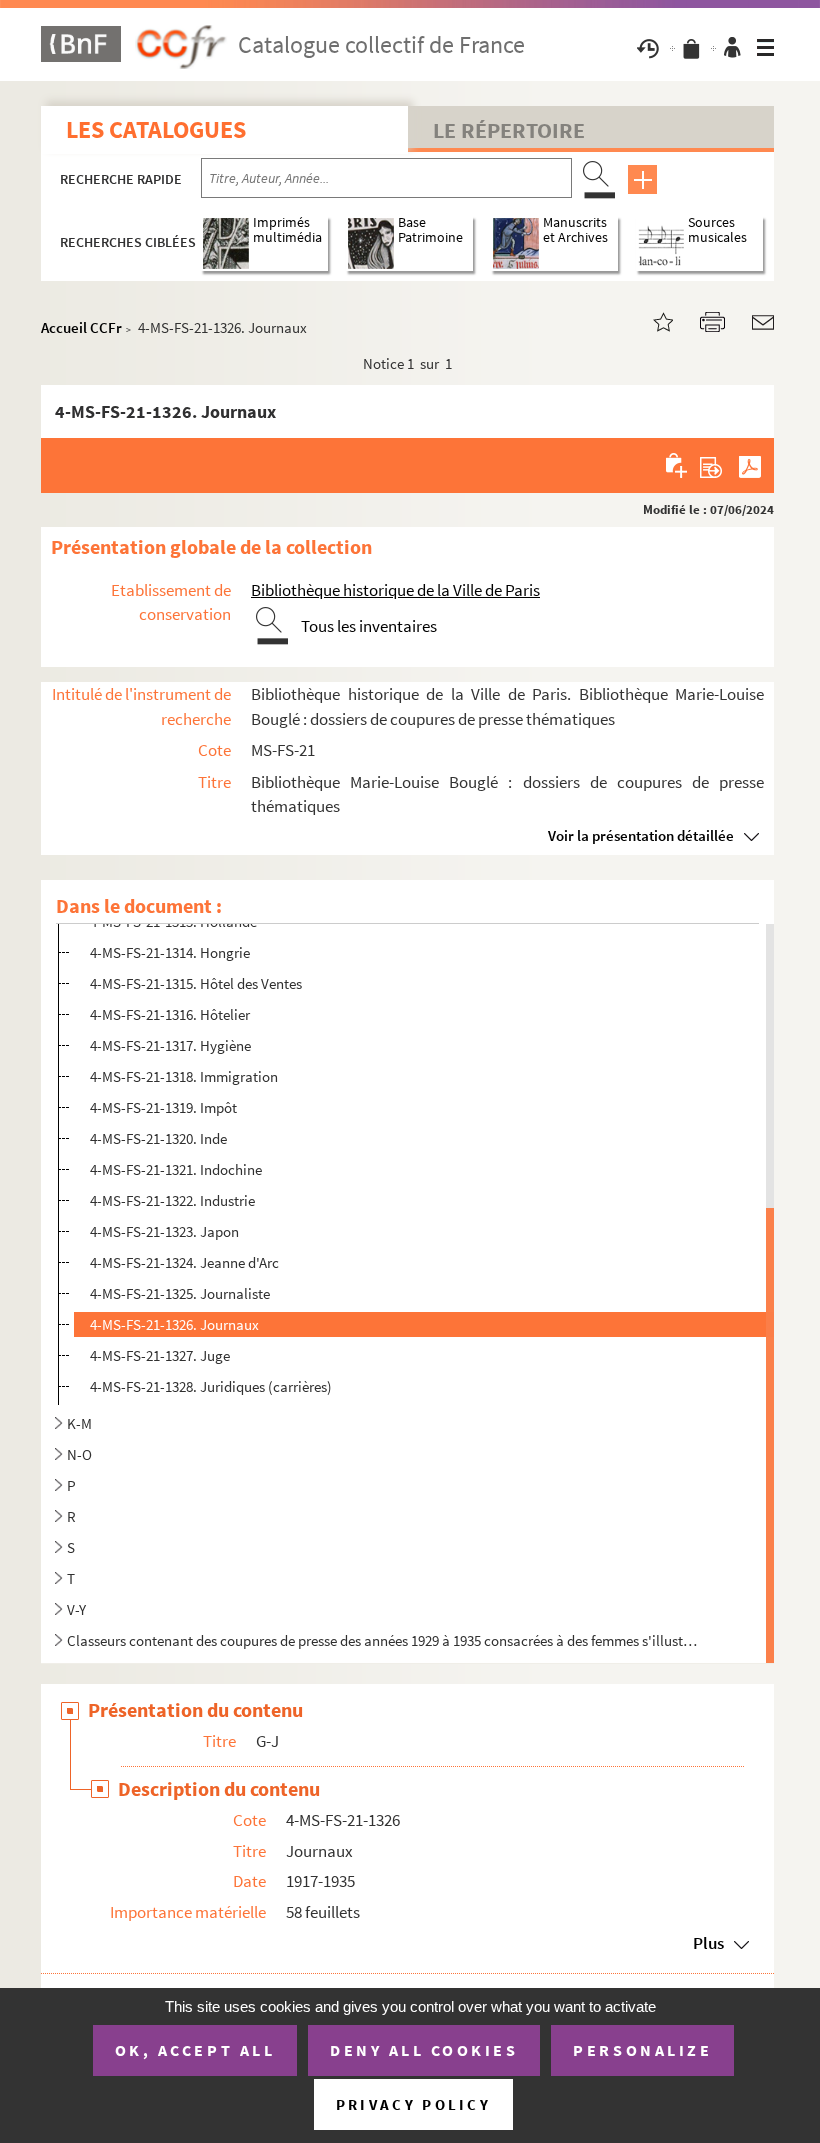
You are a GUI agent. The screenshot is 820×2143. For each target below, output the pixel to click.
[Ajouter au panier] (677, 465)
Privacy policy (413, 2104)
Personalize (642, 2050)
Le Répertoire (509, 130)
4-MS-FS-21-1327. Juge (160, 1355)
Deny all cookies (424, 2050)
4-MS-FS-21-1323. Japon (164, 1231)
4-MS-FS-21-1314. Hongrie (170, 952)
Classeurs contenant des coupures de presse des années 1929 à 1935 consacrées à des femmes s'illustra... (384, 1640)
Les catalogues (156, 129)
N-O (79, 1454)
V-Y (76, 1609)
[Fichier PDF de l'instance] (750, 465)
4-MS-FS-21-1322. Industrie (172, 1200)
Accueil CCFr (81, 327)
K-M (79, 1423)
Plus (708, 1943)
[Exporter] (711, 465)
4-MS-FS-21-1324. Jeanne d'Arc (184, 1262)
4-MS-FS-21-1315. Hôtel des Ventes (196, 983)
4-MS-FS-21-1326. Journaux (174, 1324)
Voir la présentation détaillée (641, 835)
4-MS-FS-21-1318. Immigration (184, 1076)
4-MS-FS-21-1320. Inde (158, 1138)
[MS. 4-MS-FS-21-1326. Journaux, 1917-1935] (651, 320)
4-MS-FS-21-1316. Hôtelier (170, 1014)
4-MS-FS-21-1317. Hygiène (170, 1045)
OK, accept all (195, 2050)
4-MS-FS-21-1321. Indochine (176, 1169)
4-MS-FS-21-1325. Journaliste (180, 1293)
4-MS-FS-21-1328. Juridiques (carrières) (211, 1386)
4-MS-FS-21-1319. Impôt (163, 1107)
